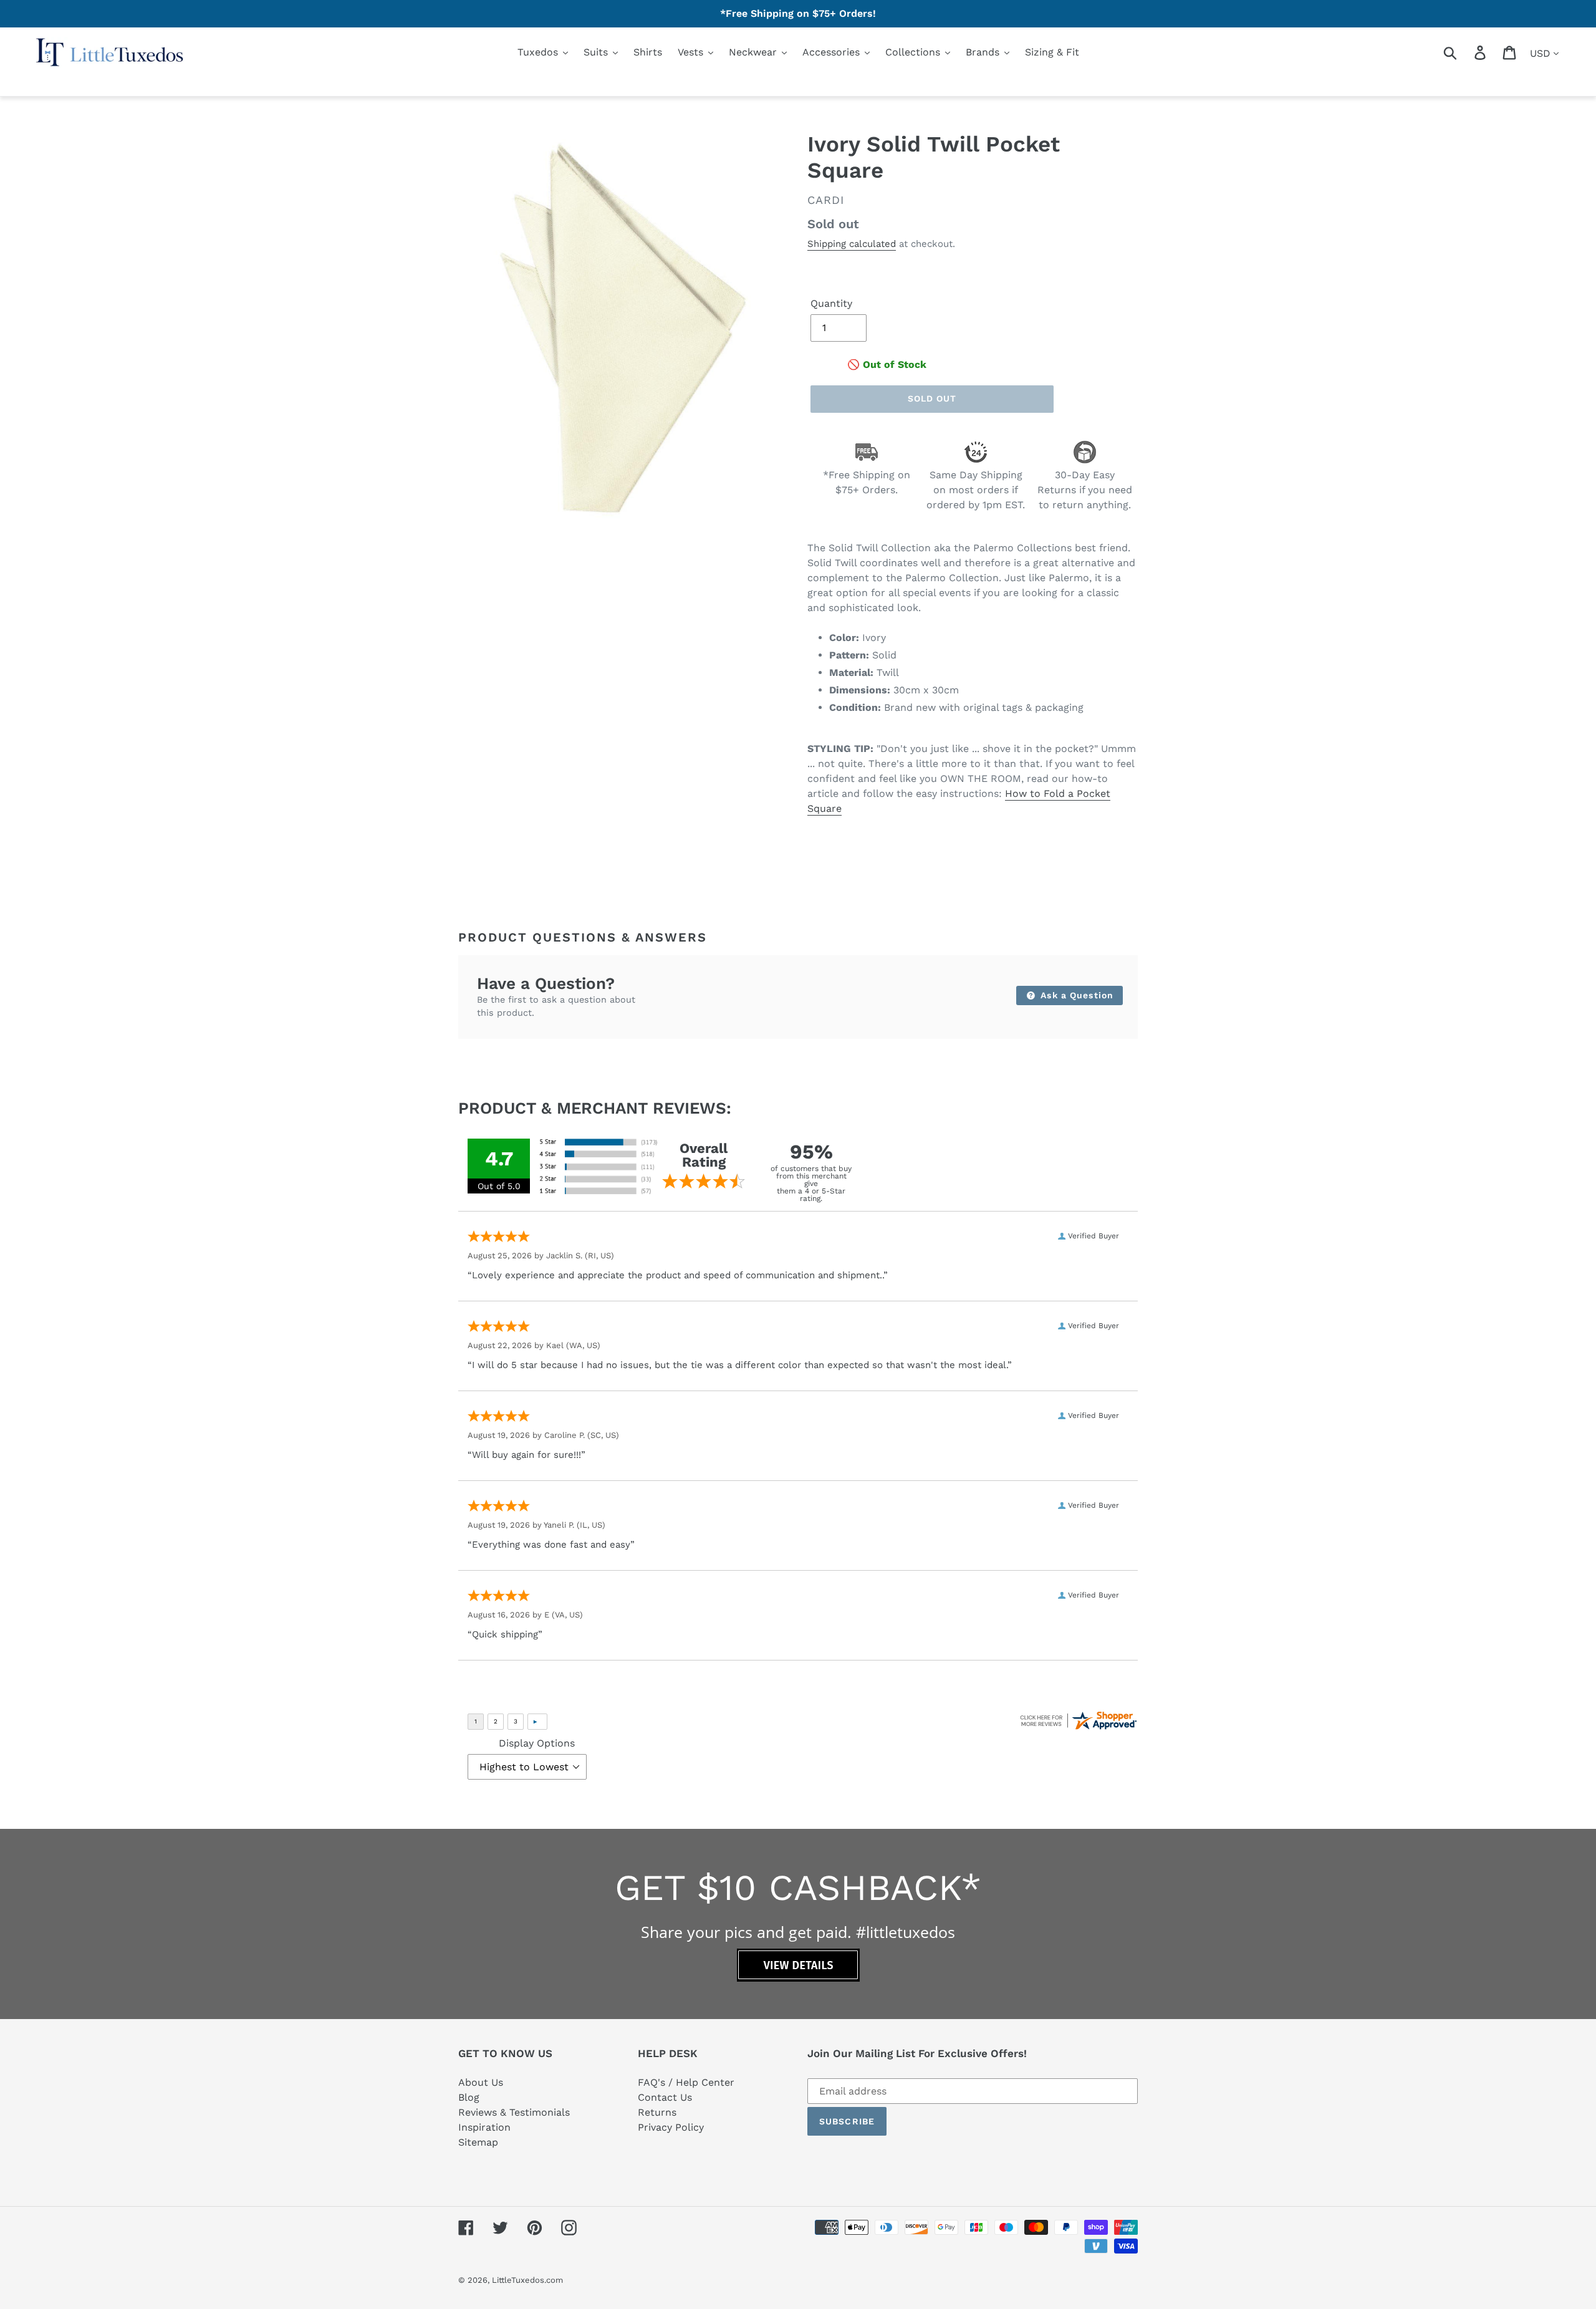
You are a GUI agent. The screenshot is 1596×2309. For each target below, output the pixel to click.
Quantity (831, 303)
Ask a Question (1075, 995)
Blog (469, 2097)
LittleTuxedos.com (527, 2280)
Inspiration (484, 2127)
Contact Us (665, 2097)
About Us (481, 2082)
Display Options (537, 1743)
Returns (657, 2112)
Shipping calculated (852, 244)
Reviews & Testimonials (514, 2112)
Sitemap (478, 2142)
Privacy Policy (671, 2127)
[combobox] (1465, 52)
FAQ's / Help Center (686, 2082)
